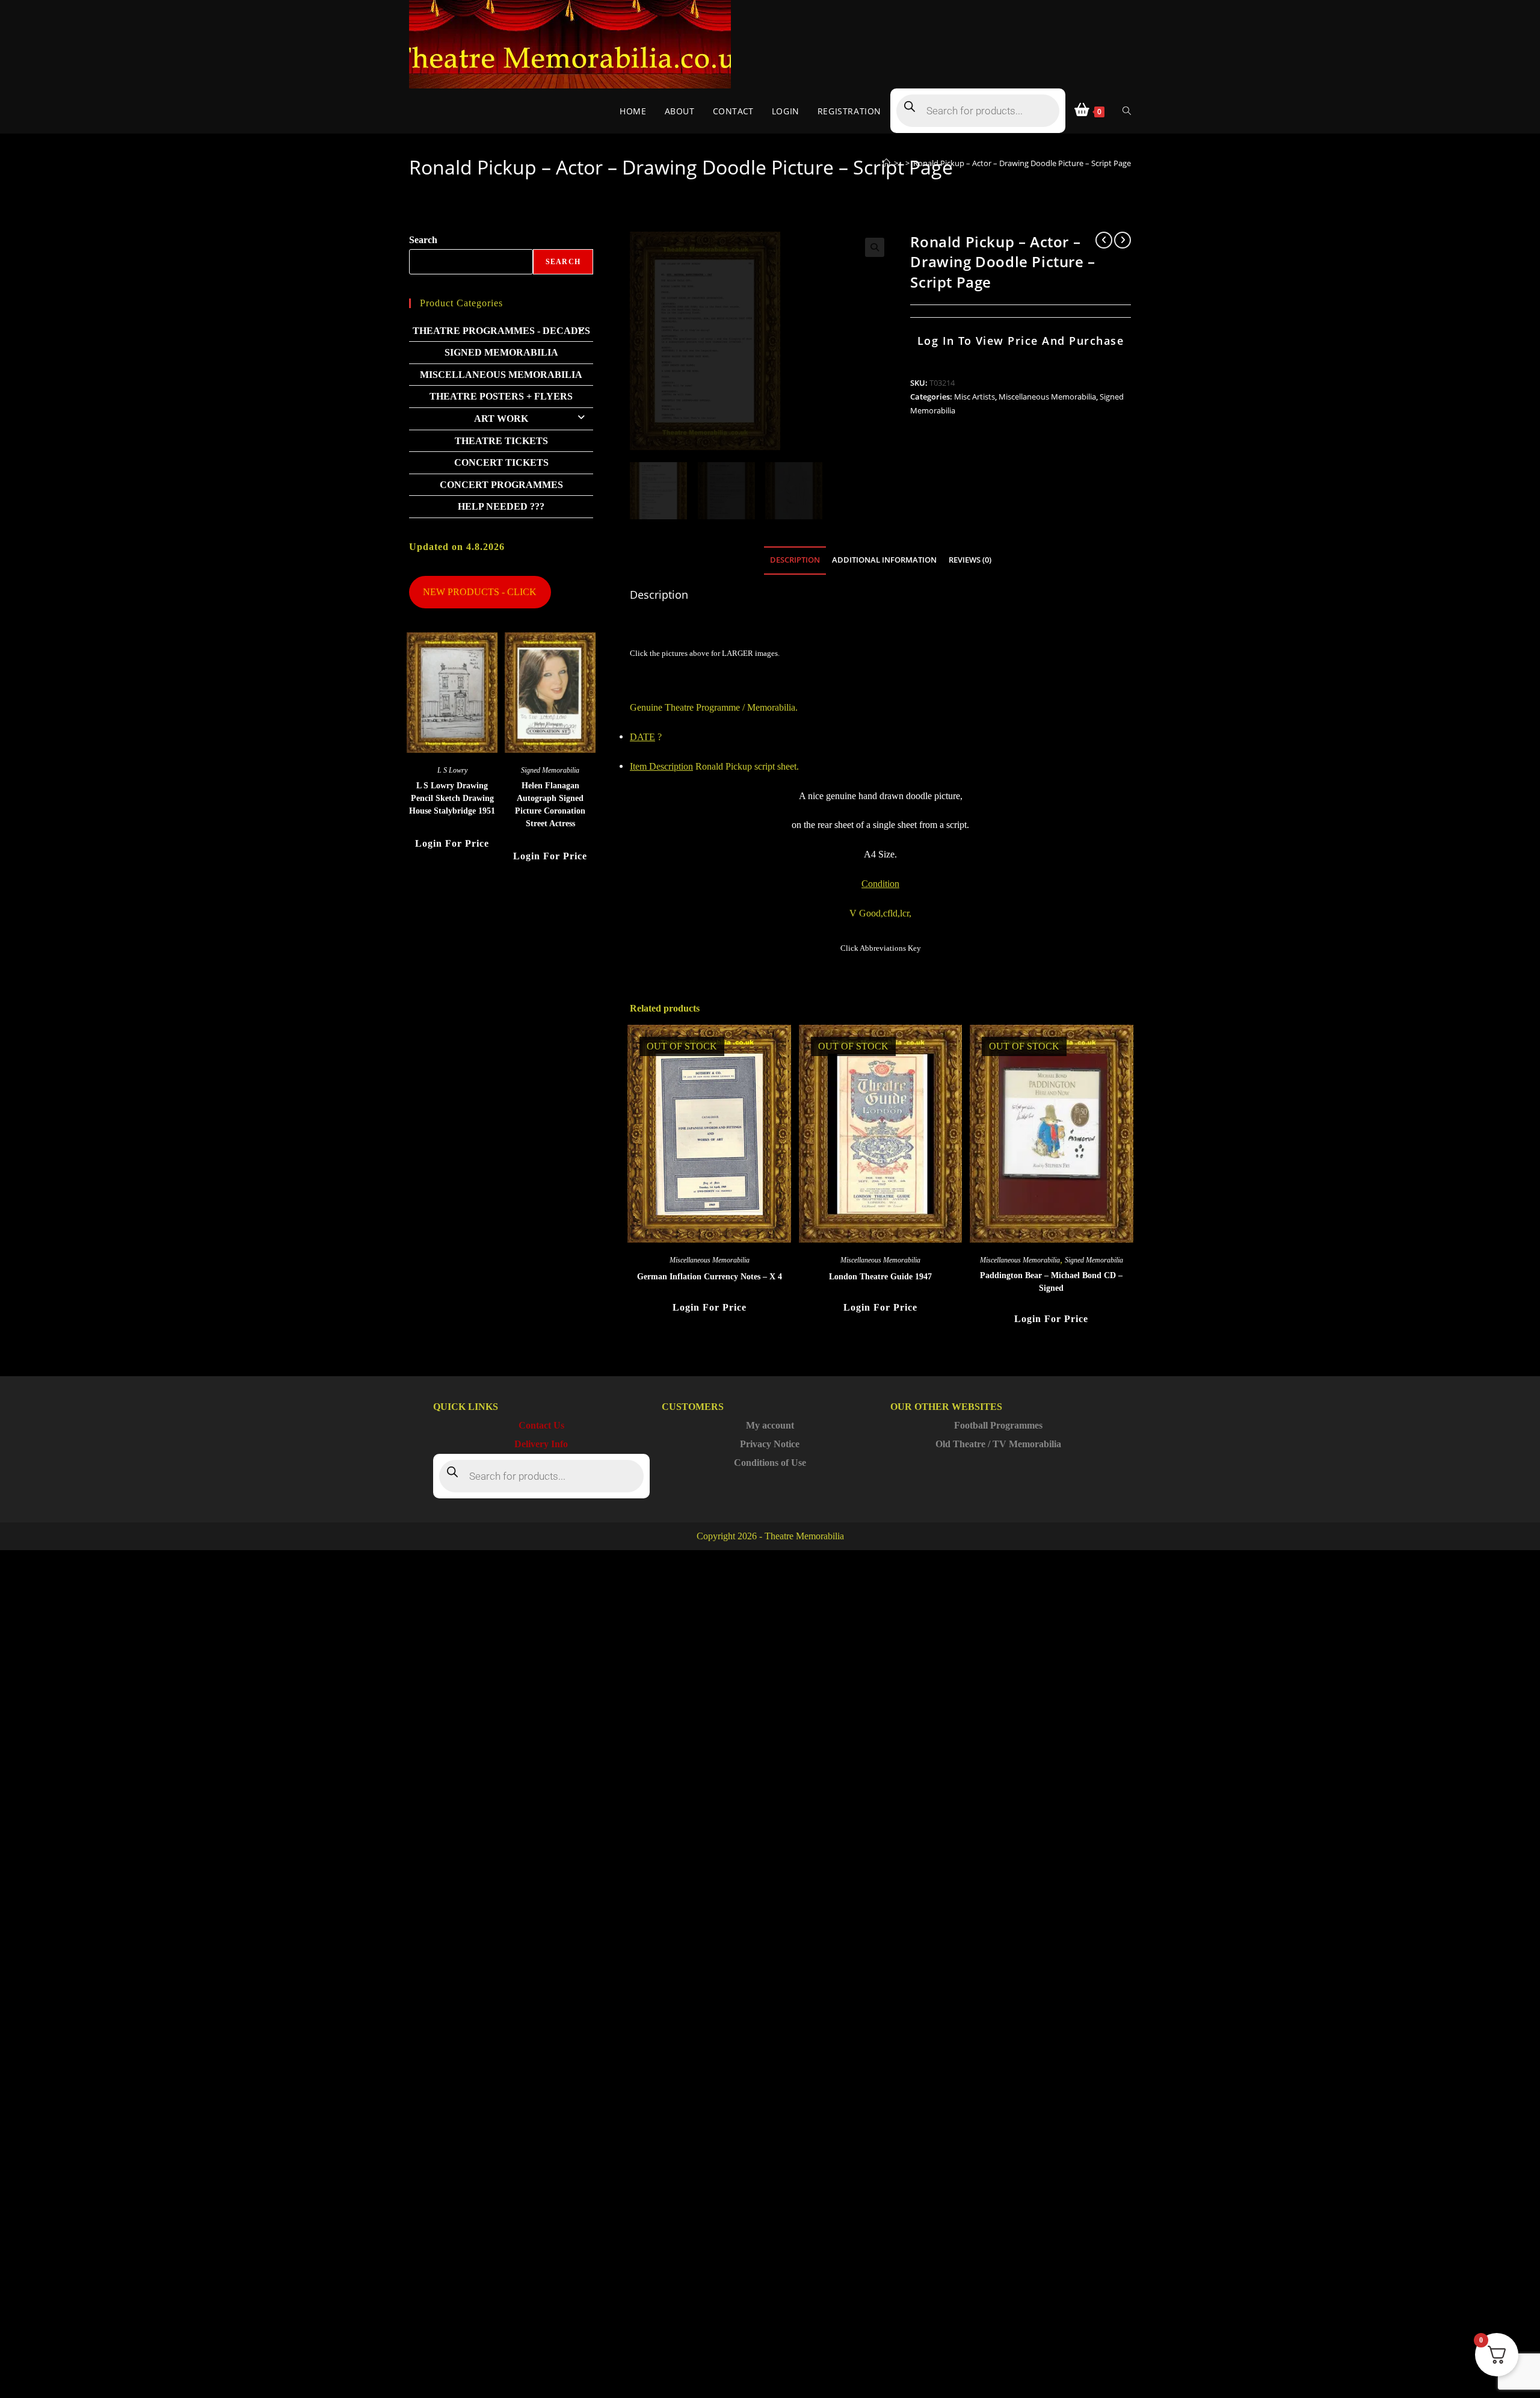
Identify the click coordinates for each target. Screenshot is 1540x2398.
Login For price (710, 1307)
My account (770, 1425)
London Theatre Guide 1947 (880, 1277)
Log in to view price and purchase (1021, 341)
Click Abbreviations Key (881, 948)
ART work (501, 419)
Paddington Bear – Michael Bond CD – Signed (1051, 1282)
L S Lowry (452, 770)
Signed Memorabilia (1094, 1260)
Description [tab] (795, 560)
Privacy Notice (770, 1444)
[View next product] (1123, 240)
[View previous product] (1104, 240)
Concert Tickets (501, 462)
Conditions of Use (770, 1463)
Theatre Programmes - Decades (501, 331)
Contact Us (541, 1425)
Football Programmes (998, 1425)
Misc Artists (975, 397)
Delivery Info (541, 1444)
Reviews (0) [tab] (970, 560)
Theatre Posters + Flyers (501, 396)
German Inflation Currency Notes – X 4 (710, 1277)
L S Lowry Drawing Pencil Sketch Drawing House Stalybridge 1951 (452, 798)
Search (423, 240)
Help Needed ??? (501, 506)
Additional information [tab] (884, 560)
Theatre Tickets (501, 441)
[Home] (886, 163)
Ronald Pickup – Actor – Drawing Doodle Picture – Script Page (1022, 163)
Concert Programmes (501, 485)
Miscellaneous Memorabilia (1047, 397)
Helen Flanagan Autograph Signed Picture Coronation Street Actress (550, 805)
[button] (875, 247)
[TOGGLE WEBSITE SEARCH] (1127, 111)
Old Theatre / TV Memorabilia (998, 1444)
